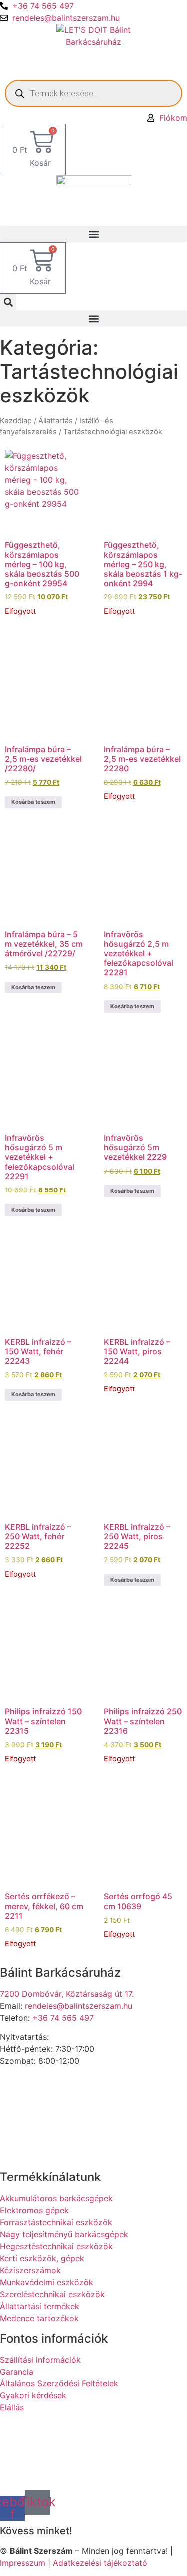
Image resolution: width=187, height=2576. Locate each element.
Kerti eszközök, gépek (42, 2258)
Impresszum (23, 2563)
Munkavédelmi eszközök (47, 2282)
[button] (93, 234)
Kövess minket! (36, 2531)
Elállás (12, 2407)
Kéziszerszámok (30, 2270)
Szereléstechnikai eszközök (52, 2294)
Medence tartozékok (39, 2318)
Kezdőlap (16, 421)
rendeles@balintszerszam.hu (66, 18)
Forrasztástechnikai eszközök (56, 2222)
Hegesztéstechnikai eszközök (56, 2246)
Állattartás (56, 421)
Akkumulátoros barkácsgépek (56, 2198)
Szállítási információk (40, 2360)
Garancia (17, 2372)
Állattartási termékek (40, 2306)
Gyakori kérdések (33, 2395)
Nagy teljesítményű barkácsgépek (64, 2234)
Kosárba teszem (33, 802)
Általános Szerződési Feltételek (59, 2383)
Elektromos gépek (34, 2210)
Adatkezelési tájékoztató (100, 2563)
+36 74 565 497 (43, 6)
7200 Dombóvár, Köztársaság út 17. (67, 1994)
